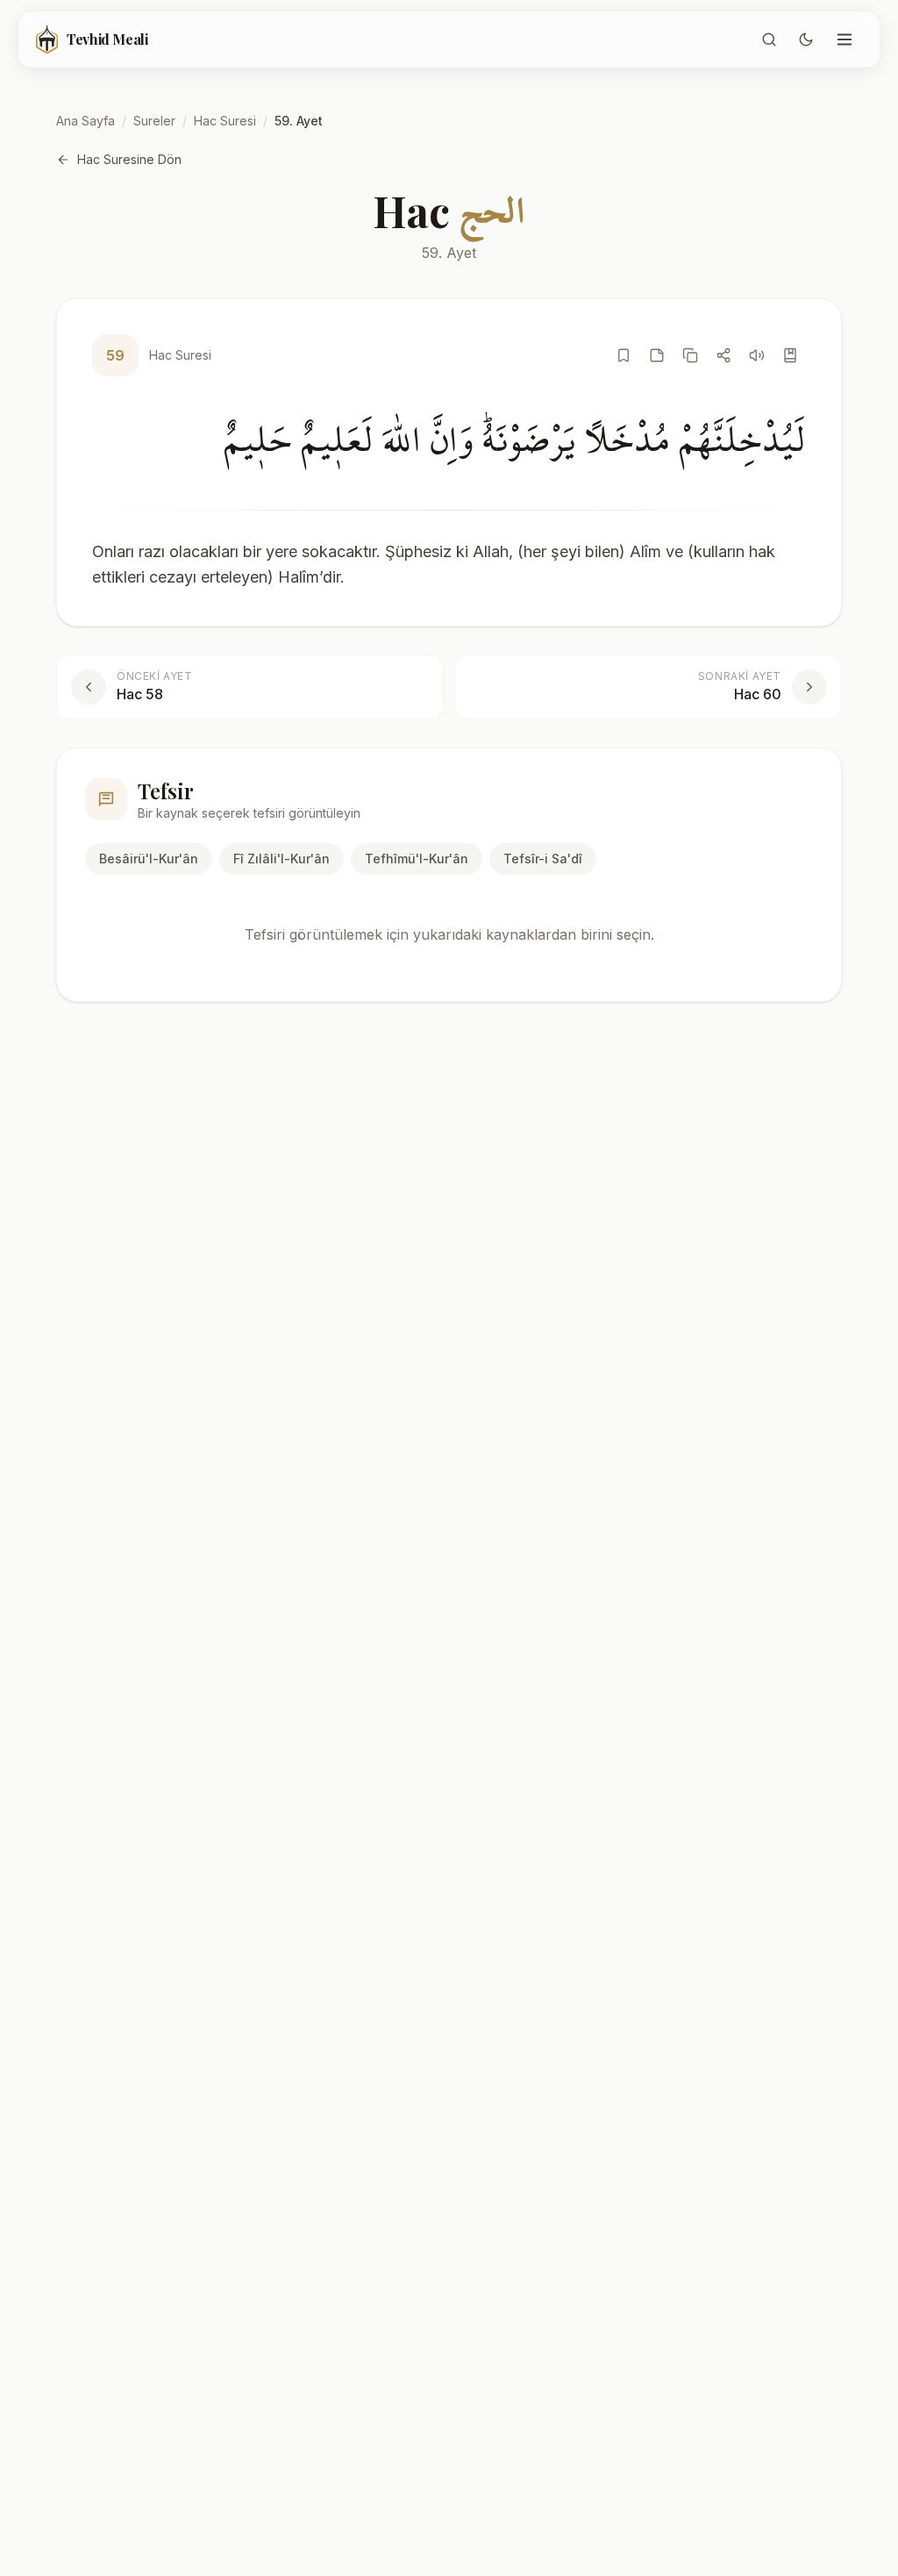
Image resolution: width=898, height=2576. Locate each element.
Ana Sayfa (86, 121)
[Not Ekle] (657, 355)
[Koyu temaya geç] (806, 39)
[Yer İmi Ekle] (624, 355)
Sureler (154, 121)
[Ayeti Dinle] (757, 355)
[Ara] (769, 39)
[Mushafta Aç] (790, 355)
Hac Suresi (225, 121)
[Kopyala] (690, 355)
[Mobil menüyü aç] (845, 39)
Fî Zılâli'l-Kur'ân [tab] (282, 859)
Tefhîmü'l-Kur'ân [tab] (417, 859)
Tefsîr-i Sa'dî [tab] (543, 859)
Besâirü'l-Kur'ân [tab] (149, 859)
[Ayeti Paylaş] (723, 355)
